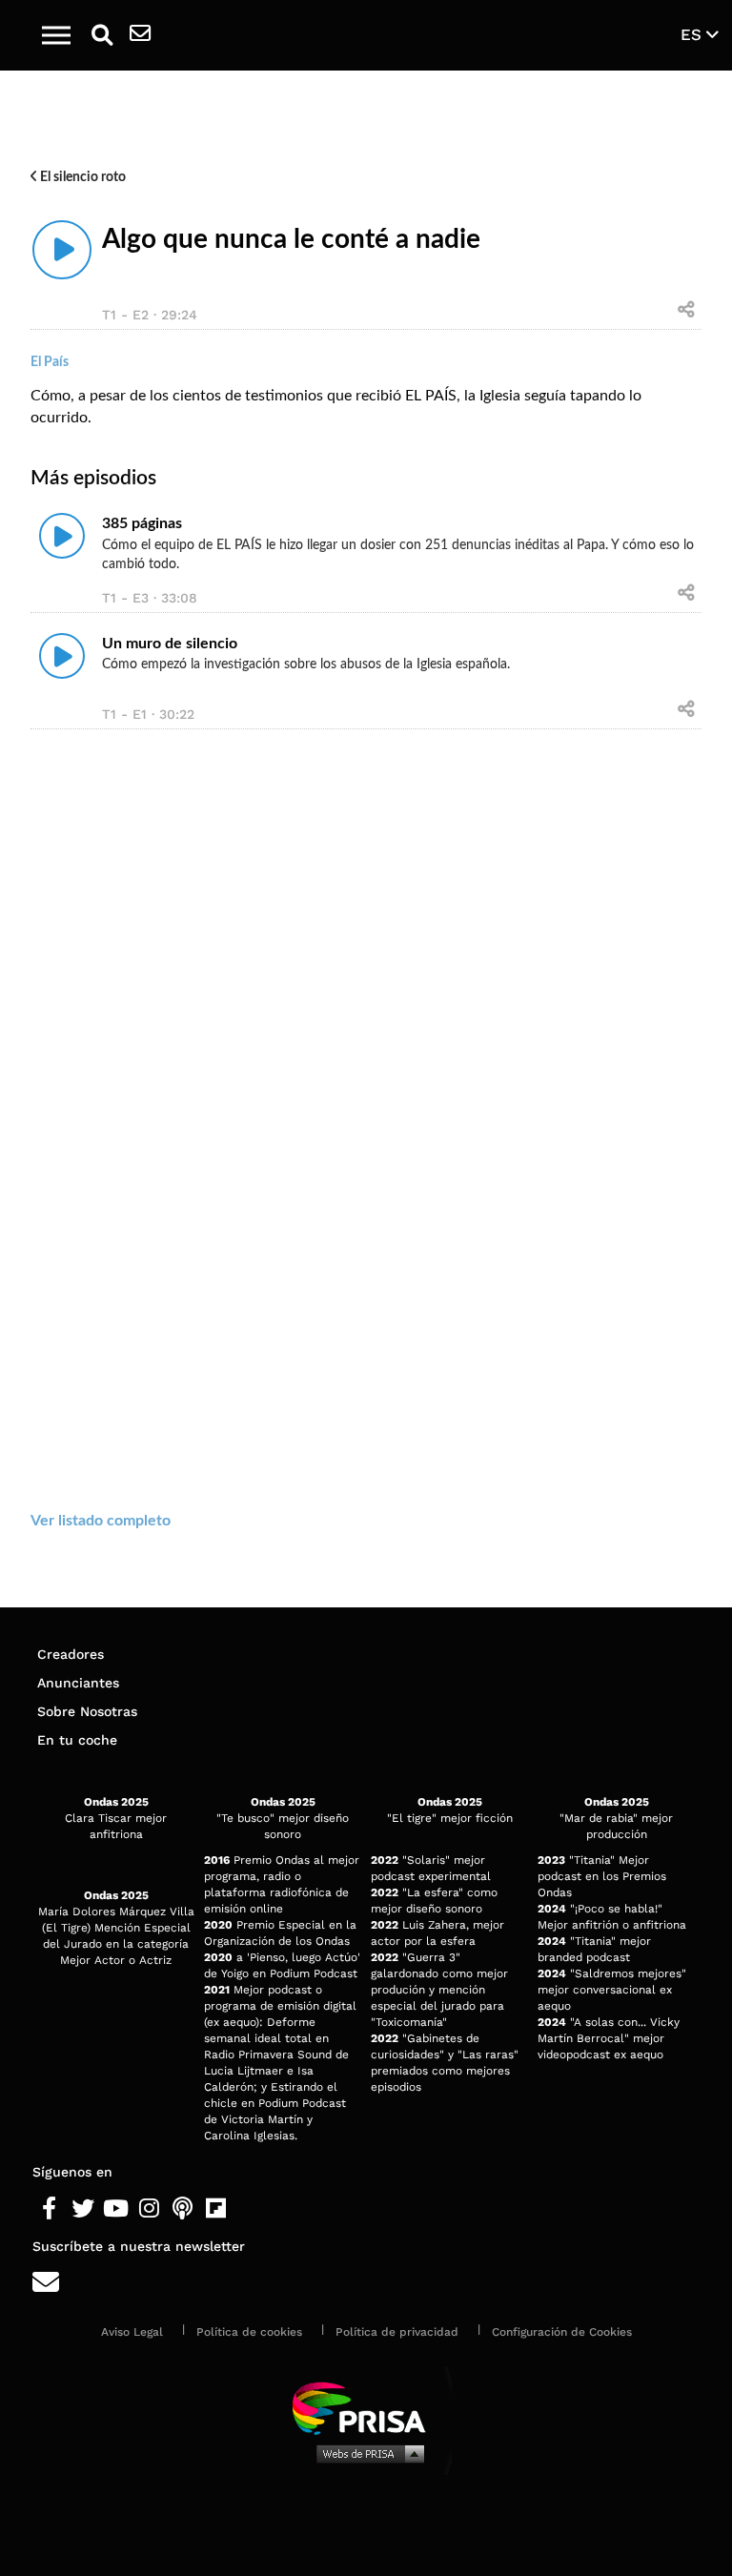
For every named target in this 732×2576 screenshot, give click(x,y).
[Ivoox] (249, 2209)
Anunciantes (78, 1683)
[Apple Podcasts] (183, 2209)
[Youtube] (116, 2209)
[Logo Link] (376, 35)
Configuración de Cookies (562, 2332)
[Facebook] (49, 2209)
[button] (56, 35)
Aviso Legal (132, 2332)
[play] (62, 250)
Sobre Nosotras (87, 1711)
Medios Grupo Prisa (366, 2453)
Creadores (71, 1654)
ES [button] (693, 34)
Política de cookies (249, 2332)
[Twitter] (82, 2209)
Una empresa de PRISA (366, 2407)
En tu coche (77, 1740)
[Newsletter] (140, 35)
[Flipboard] (216, 2209)
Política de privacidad (397, 2332)
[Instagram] (149, 2209)
